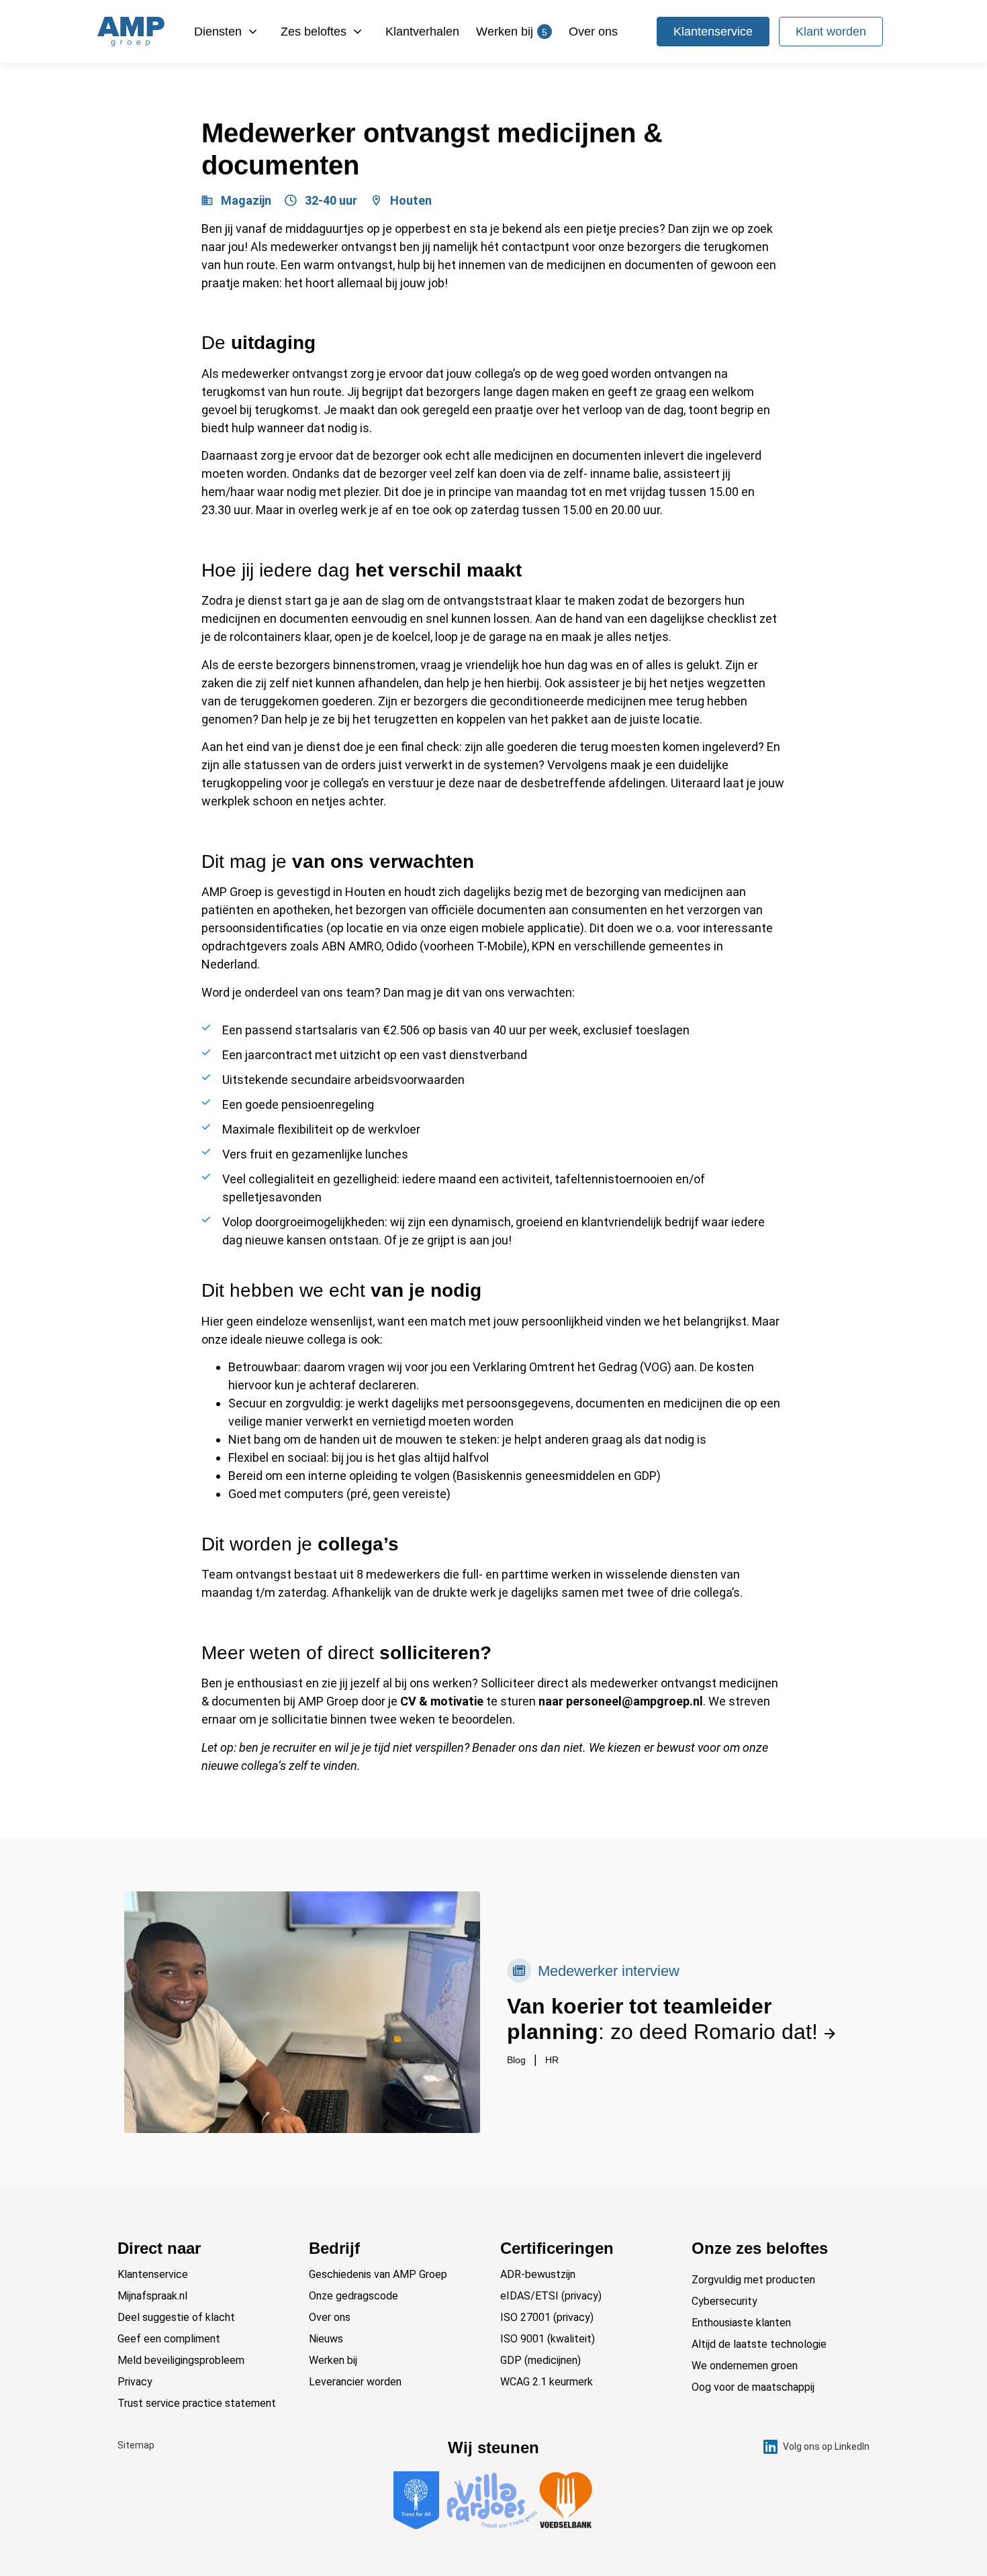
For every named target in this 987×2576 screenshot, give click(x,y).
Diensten (218, 32)
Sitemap (136, 2445)
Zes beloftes (314, 32)
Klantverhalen (422, 32)
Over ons (593, 32)
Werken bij (512, 32)
